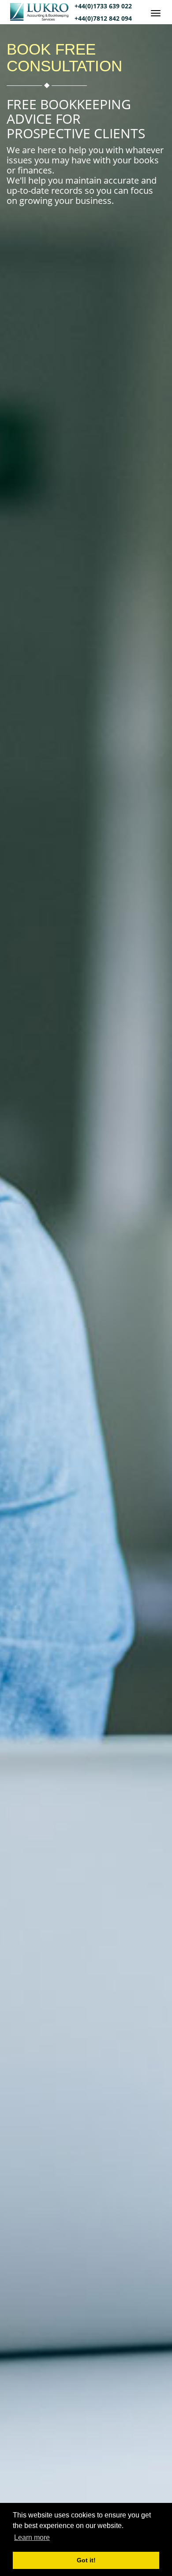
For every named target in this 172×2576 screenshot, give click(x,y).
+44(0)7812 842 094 (103, 18)
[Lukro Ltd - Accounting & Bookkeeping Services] (42, 18)
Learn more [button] (32, 2537)
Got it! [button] (86, 2560)
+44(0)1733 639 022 (103, 6)
